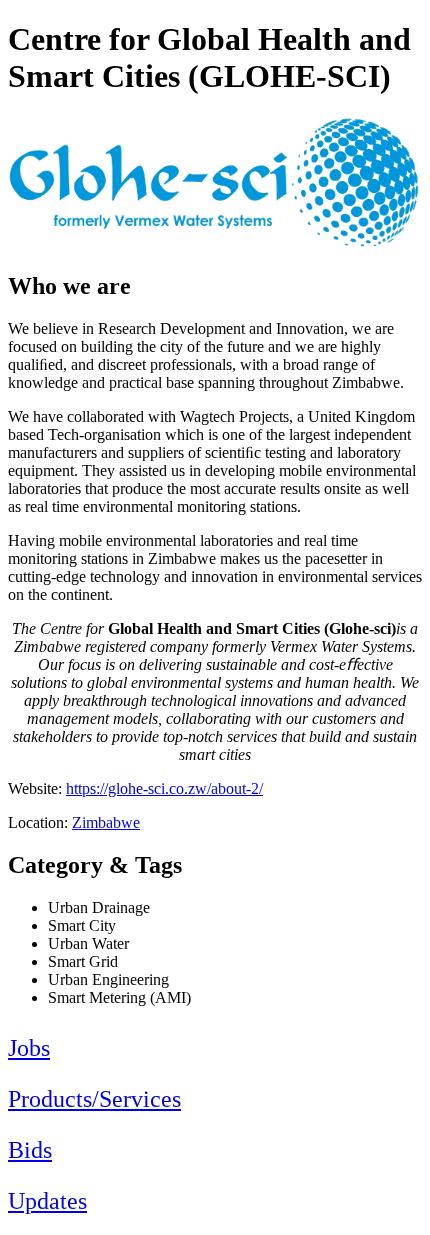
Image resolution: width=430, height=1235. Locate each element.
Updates (47, 1201)
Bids (30, 1150)
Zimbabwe (106, 822)
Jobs (29, 1048)
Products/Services (94, 1099)
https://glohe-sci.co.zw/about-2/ (164, 788)
